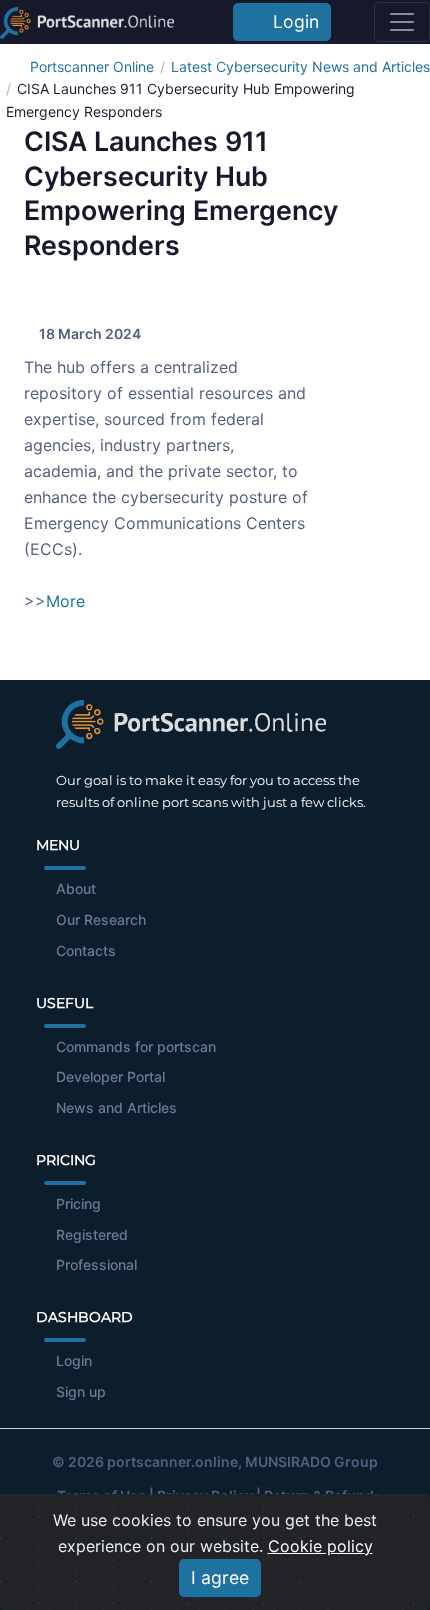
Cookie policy (320, 1546)
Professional (96, 1264)
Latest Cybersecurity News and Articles (300, 66)
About (76, 888)
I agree (220, 1577)
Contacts (86, 950)
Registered (92, 1234)
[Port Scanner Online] (87, 22)
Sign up (81, 1391)
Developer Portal (110, 1076)
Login (291, 21)
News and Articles (116, 1107)
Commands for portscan (136, 1046)
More (65, 601)
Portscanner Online (92, 66)
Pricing (78, 1203)
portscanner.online (172, 1461)
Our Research (101, 919)
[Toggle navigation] (402, 22)
